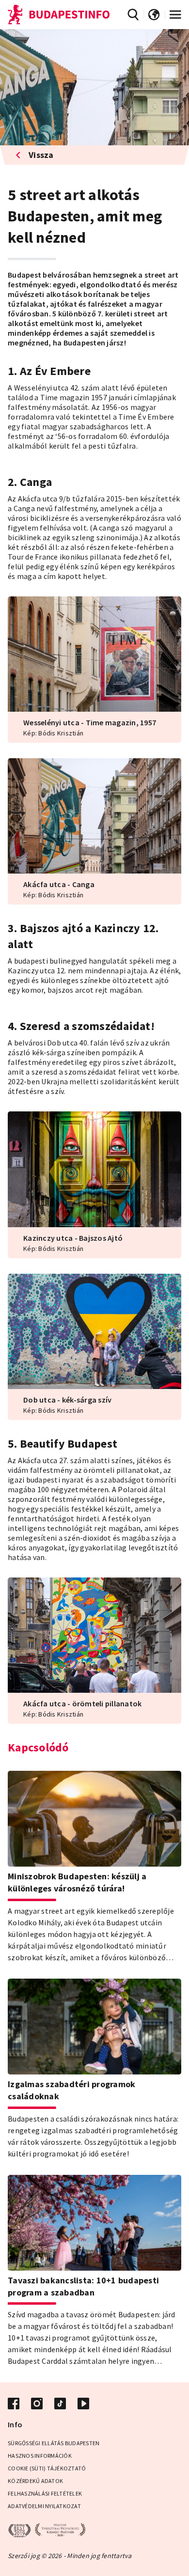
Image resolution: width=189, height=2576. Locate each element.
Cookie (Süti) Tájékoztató (47, 2468)
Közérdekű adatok (35, 2481)
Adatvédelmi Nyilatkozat (44, 2506)
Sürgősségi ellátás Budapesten (54, 2443)
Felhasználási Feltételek (45, 2493)
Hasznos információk (40, 2456)
